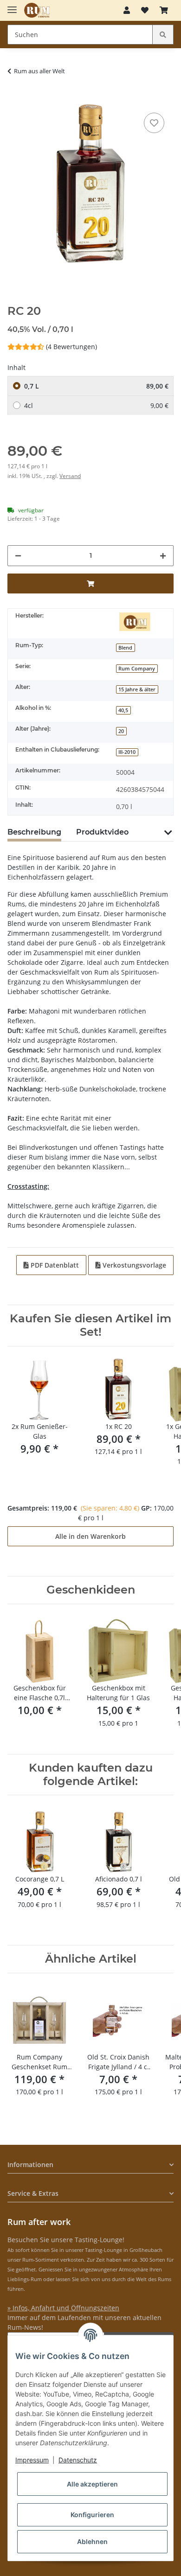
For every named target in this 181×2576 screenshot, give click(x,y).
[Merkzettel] (145, 10)
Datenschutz (78, 2460)
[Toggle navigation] (12, 6)
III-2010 (127, 752)
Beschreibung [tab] (34, 832)
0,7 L (96, 386)
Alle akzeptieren (92, 2484)
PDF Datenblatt (54, 1265)
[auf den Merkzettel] (154, 123)
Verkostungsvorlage (133, 1265)
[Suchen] (163, 35)
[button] (127, 10)
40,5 (123, 710)
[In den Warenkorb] (15, 96)
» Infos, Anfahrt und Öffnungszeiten (63, 2308)
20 (121, 731)
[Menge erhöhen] (163, 556)
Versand (70, 476)
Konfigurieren (92, 2515)
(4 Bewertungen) (71, 347)
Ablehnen (92, 2541)
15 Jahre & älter (137, 689)
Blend (125, 648)
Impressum (32, 2460)
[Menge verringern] (18, 556)
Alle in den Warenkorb (90, 1536)
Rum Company (137, 669)
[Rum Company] (37, 10)
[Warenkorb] (164, 10)
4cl (96, 405)
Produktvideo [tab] (102, 832)
